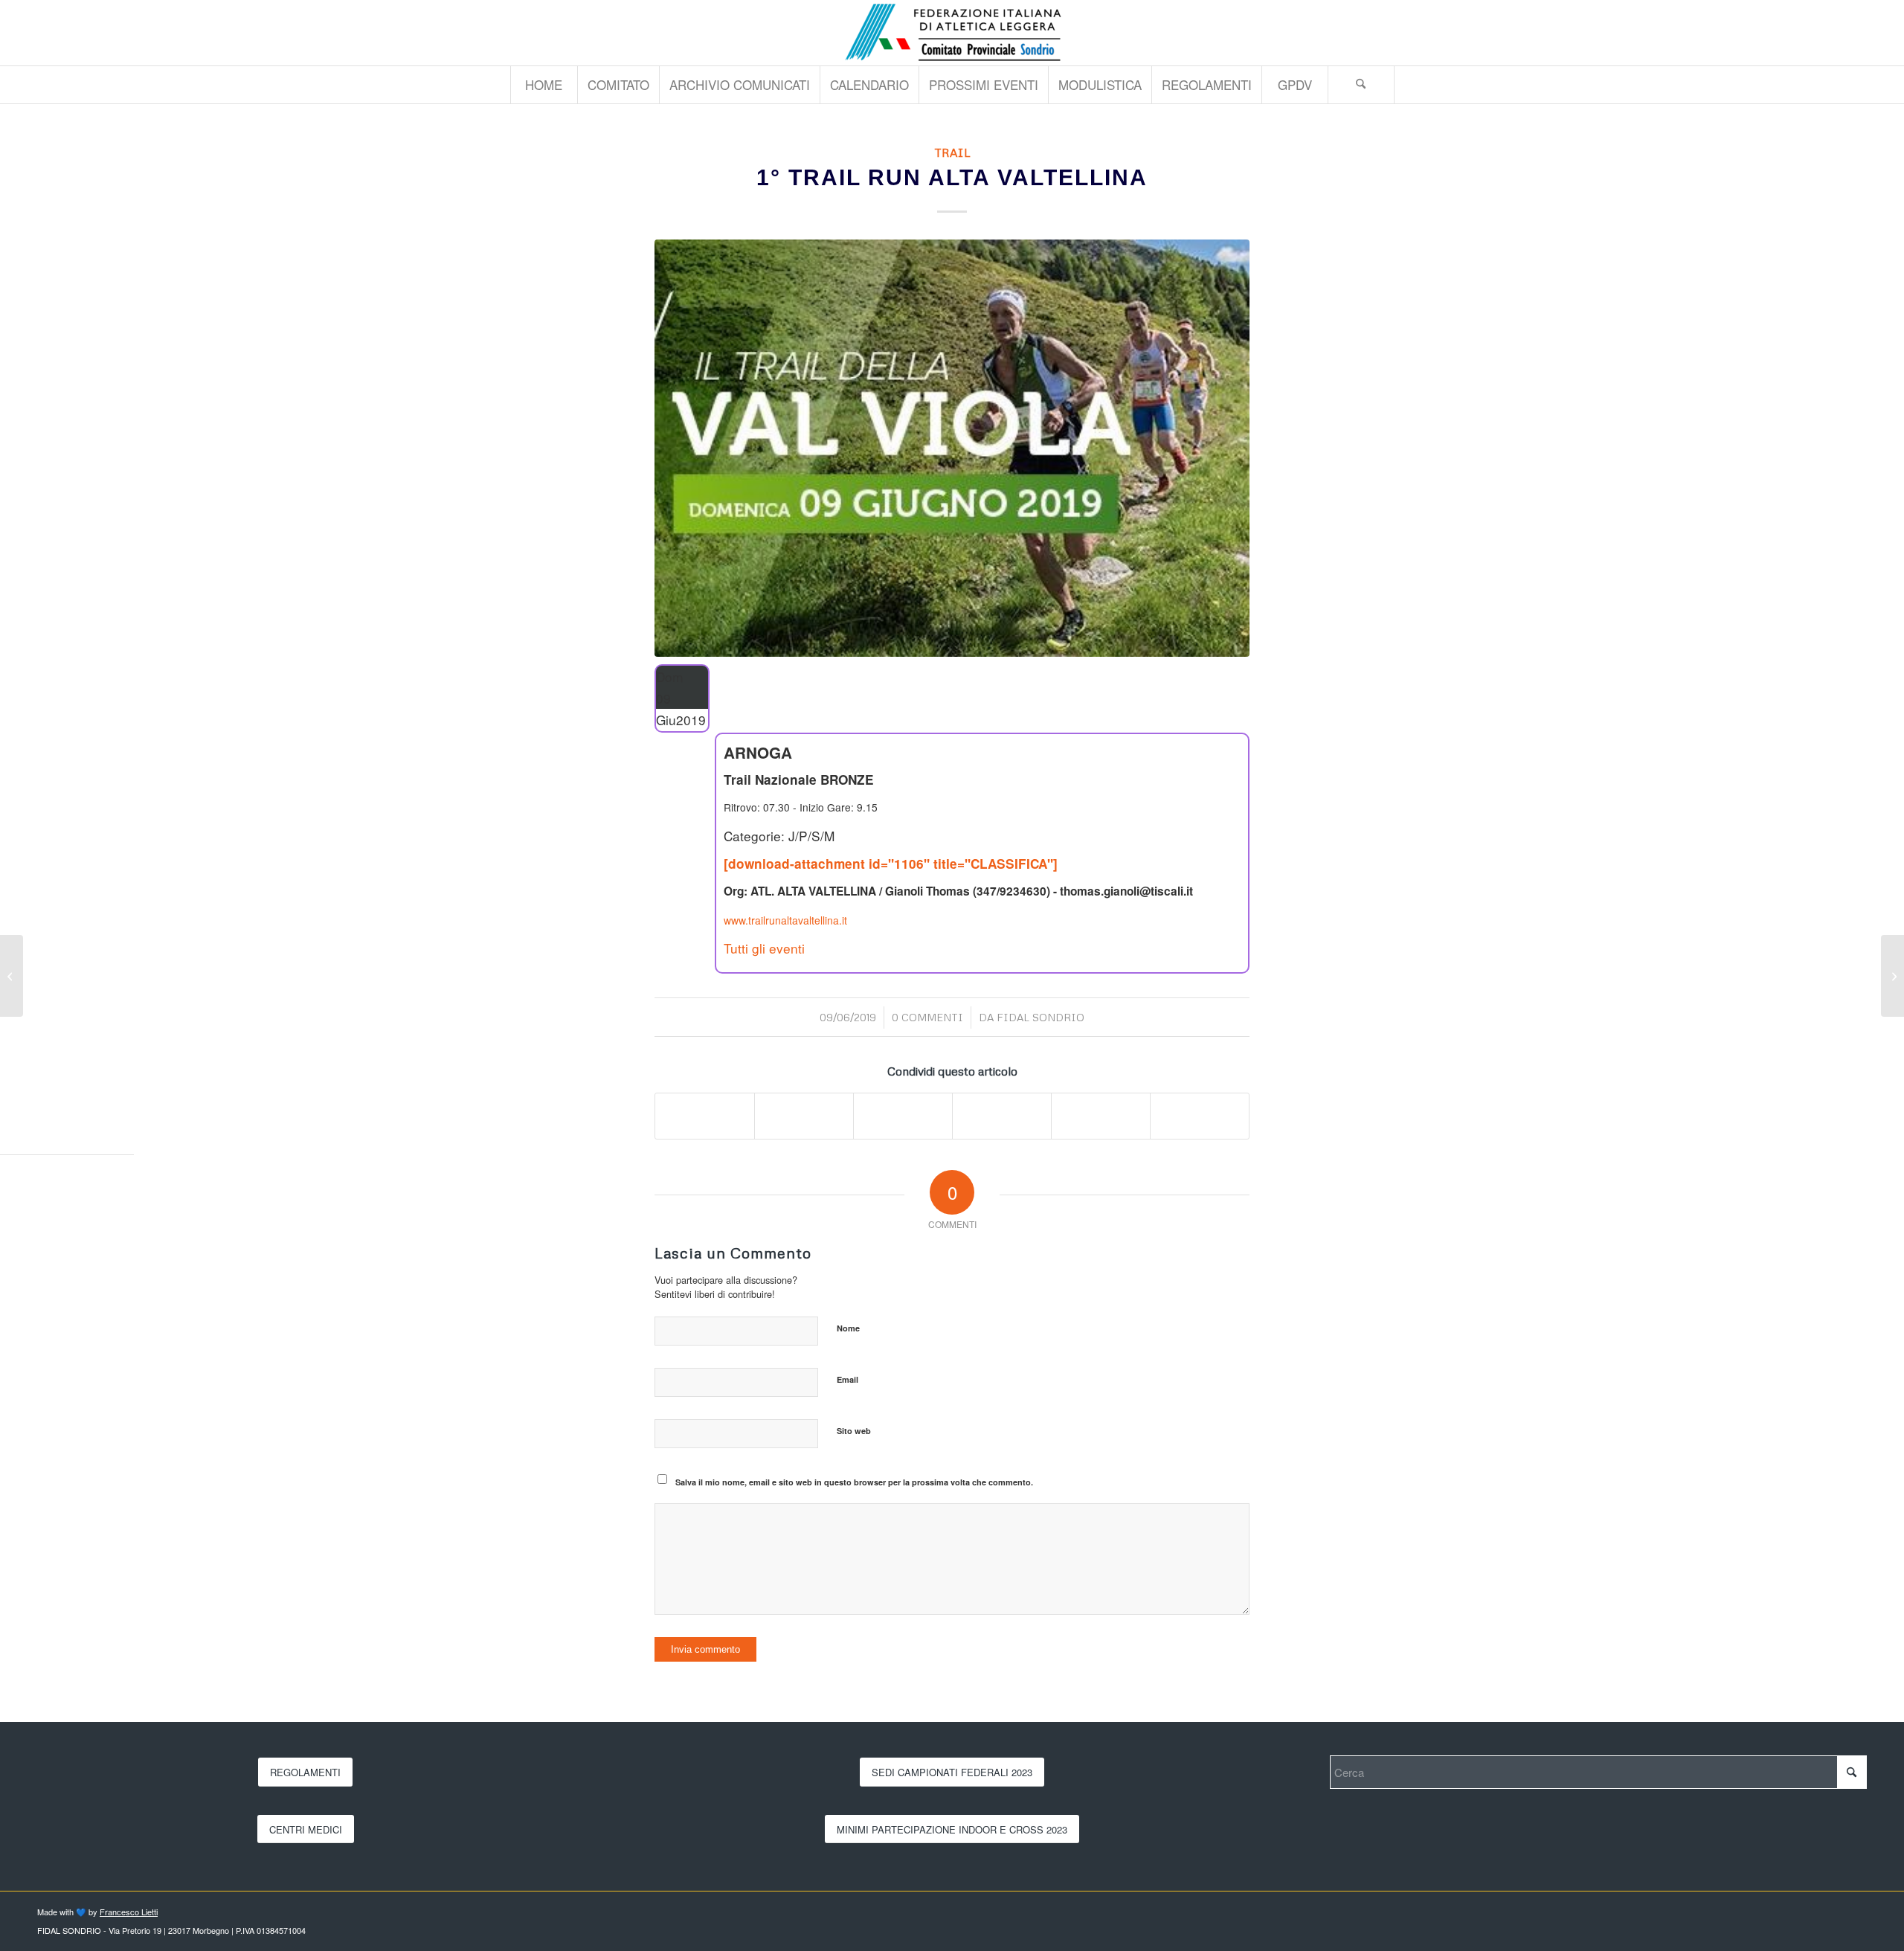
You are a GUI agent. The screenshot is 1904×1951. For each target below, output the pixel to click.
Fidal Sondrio (1041, 1017)
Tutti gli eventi (764, 948)
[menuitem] (544, 85)
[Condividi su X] (804, 1116)
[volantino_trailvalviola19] (952, 448)
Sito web (854, 1431)
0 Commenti (927, 1017)
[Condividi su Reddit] (1101, 1116)
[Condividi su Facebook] (705, 1116)
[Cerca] (1361, 85)
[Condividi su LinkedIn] (1002, 1116)
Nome (848, 1328)
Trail (952, 152)
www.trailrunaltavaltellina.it (785, 920)
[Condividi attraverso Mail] (1200, 1116)
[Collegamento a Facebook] (1856, 33)
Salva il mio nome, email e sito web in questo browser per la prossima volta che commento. (854, 1482)
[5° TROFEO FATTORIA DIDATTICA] (12, 976)
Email (848, 1379)
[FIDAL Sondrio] (952, 33)
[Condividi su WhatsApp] (903, 1116)
